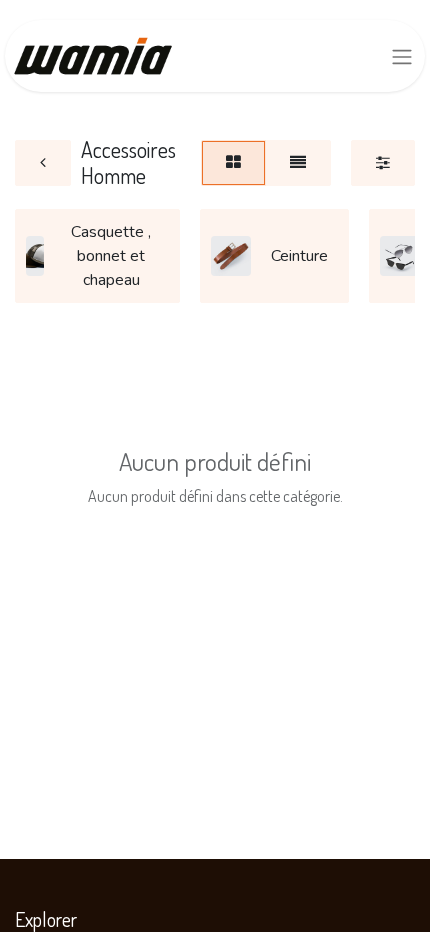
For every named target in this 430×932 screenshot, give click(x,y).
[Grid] (233, 163)
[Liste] (298, 163)
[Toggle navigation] (402, 56)
